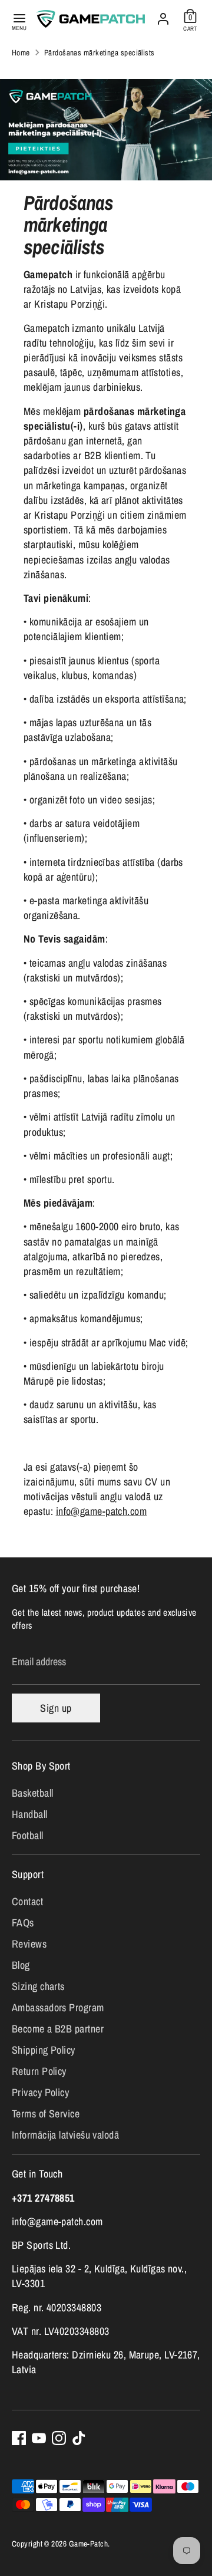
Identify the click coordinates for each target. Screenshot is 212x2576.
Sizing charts (38, 1986)
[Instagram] (59, 2438)
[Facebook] (19, 2438)
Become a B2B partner (58, 2029)
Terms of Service (46, 2114)
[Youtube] (39, 2438)
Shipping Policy (44, 2050)
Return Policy (39, 2071)
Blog (21, 1965)
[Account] (163, 16)
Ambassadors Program (58, 2007)
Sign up (56, 1708)
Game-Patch (89, 2544)
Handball (30, 1814)
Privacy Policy (40, 2092)
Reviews (29, 1944)
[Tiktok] (79, 2438)
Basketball (33, 1793)
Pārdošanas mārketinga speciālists (100, 52)
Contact (27, 1901)
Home (21, 52)
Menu (19, 28)
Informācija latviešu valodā (65, 2135)
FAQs (23, 1923)
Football (28, 1835)
